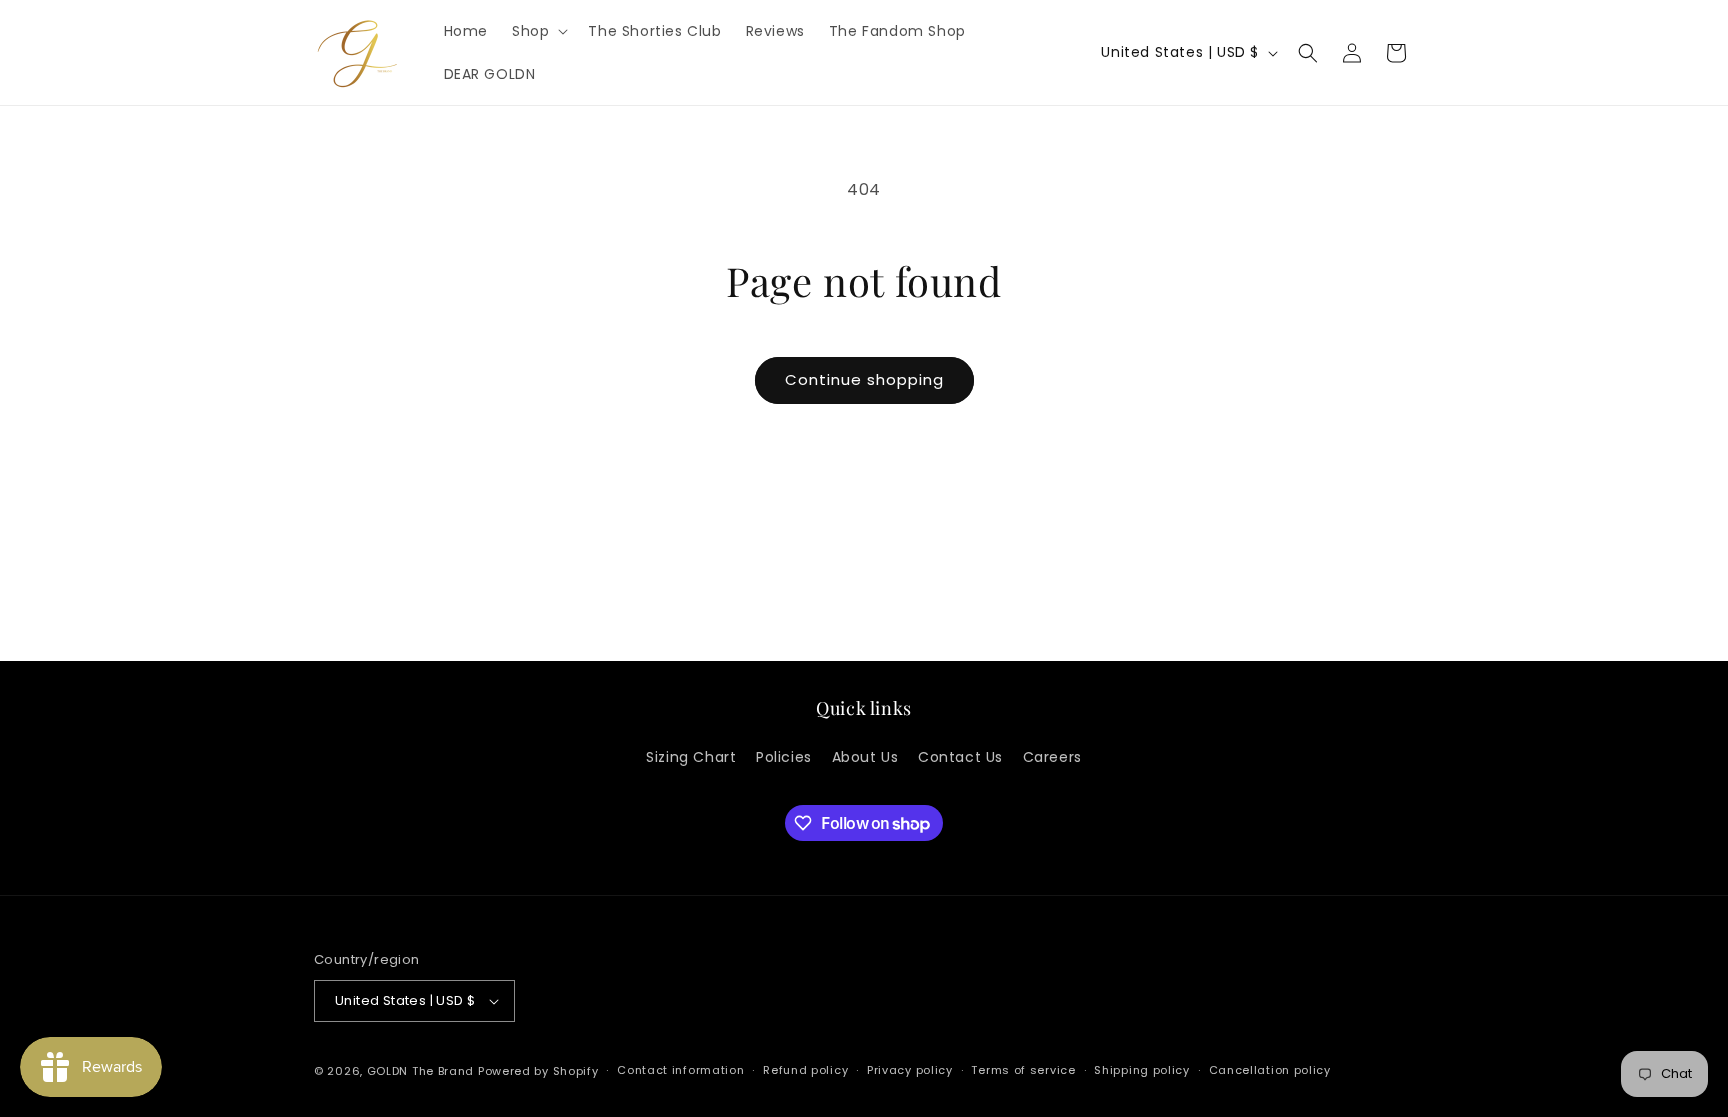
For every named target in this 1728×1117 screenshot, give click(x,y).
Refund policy (805, 1070)
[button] (538, 31)
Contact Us (960, 757)
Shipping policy (1142, 1070)
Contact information (680, 1070)
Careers (1052, 757)
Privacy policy (910, 1070)
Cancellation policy (1270, 1070)
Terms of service (1023, 1070)
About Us (865, 757)
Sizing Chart (691, 757)
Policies (784, 757)
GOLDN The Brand (421, 1071)
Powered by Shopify (538, 1071)
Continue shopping (864, 379)
